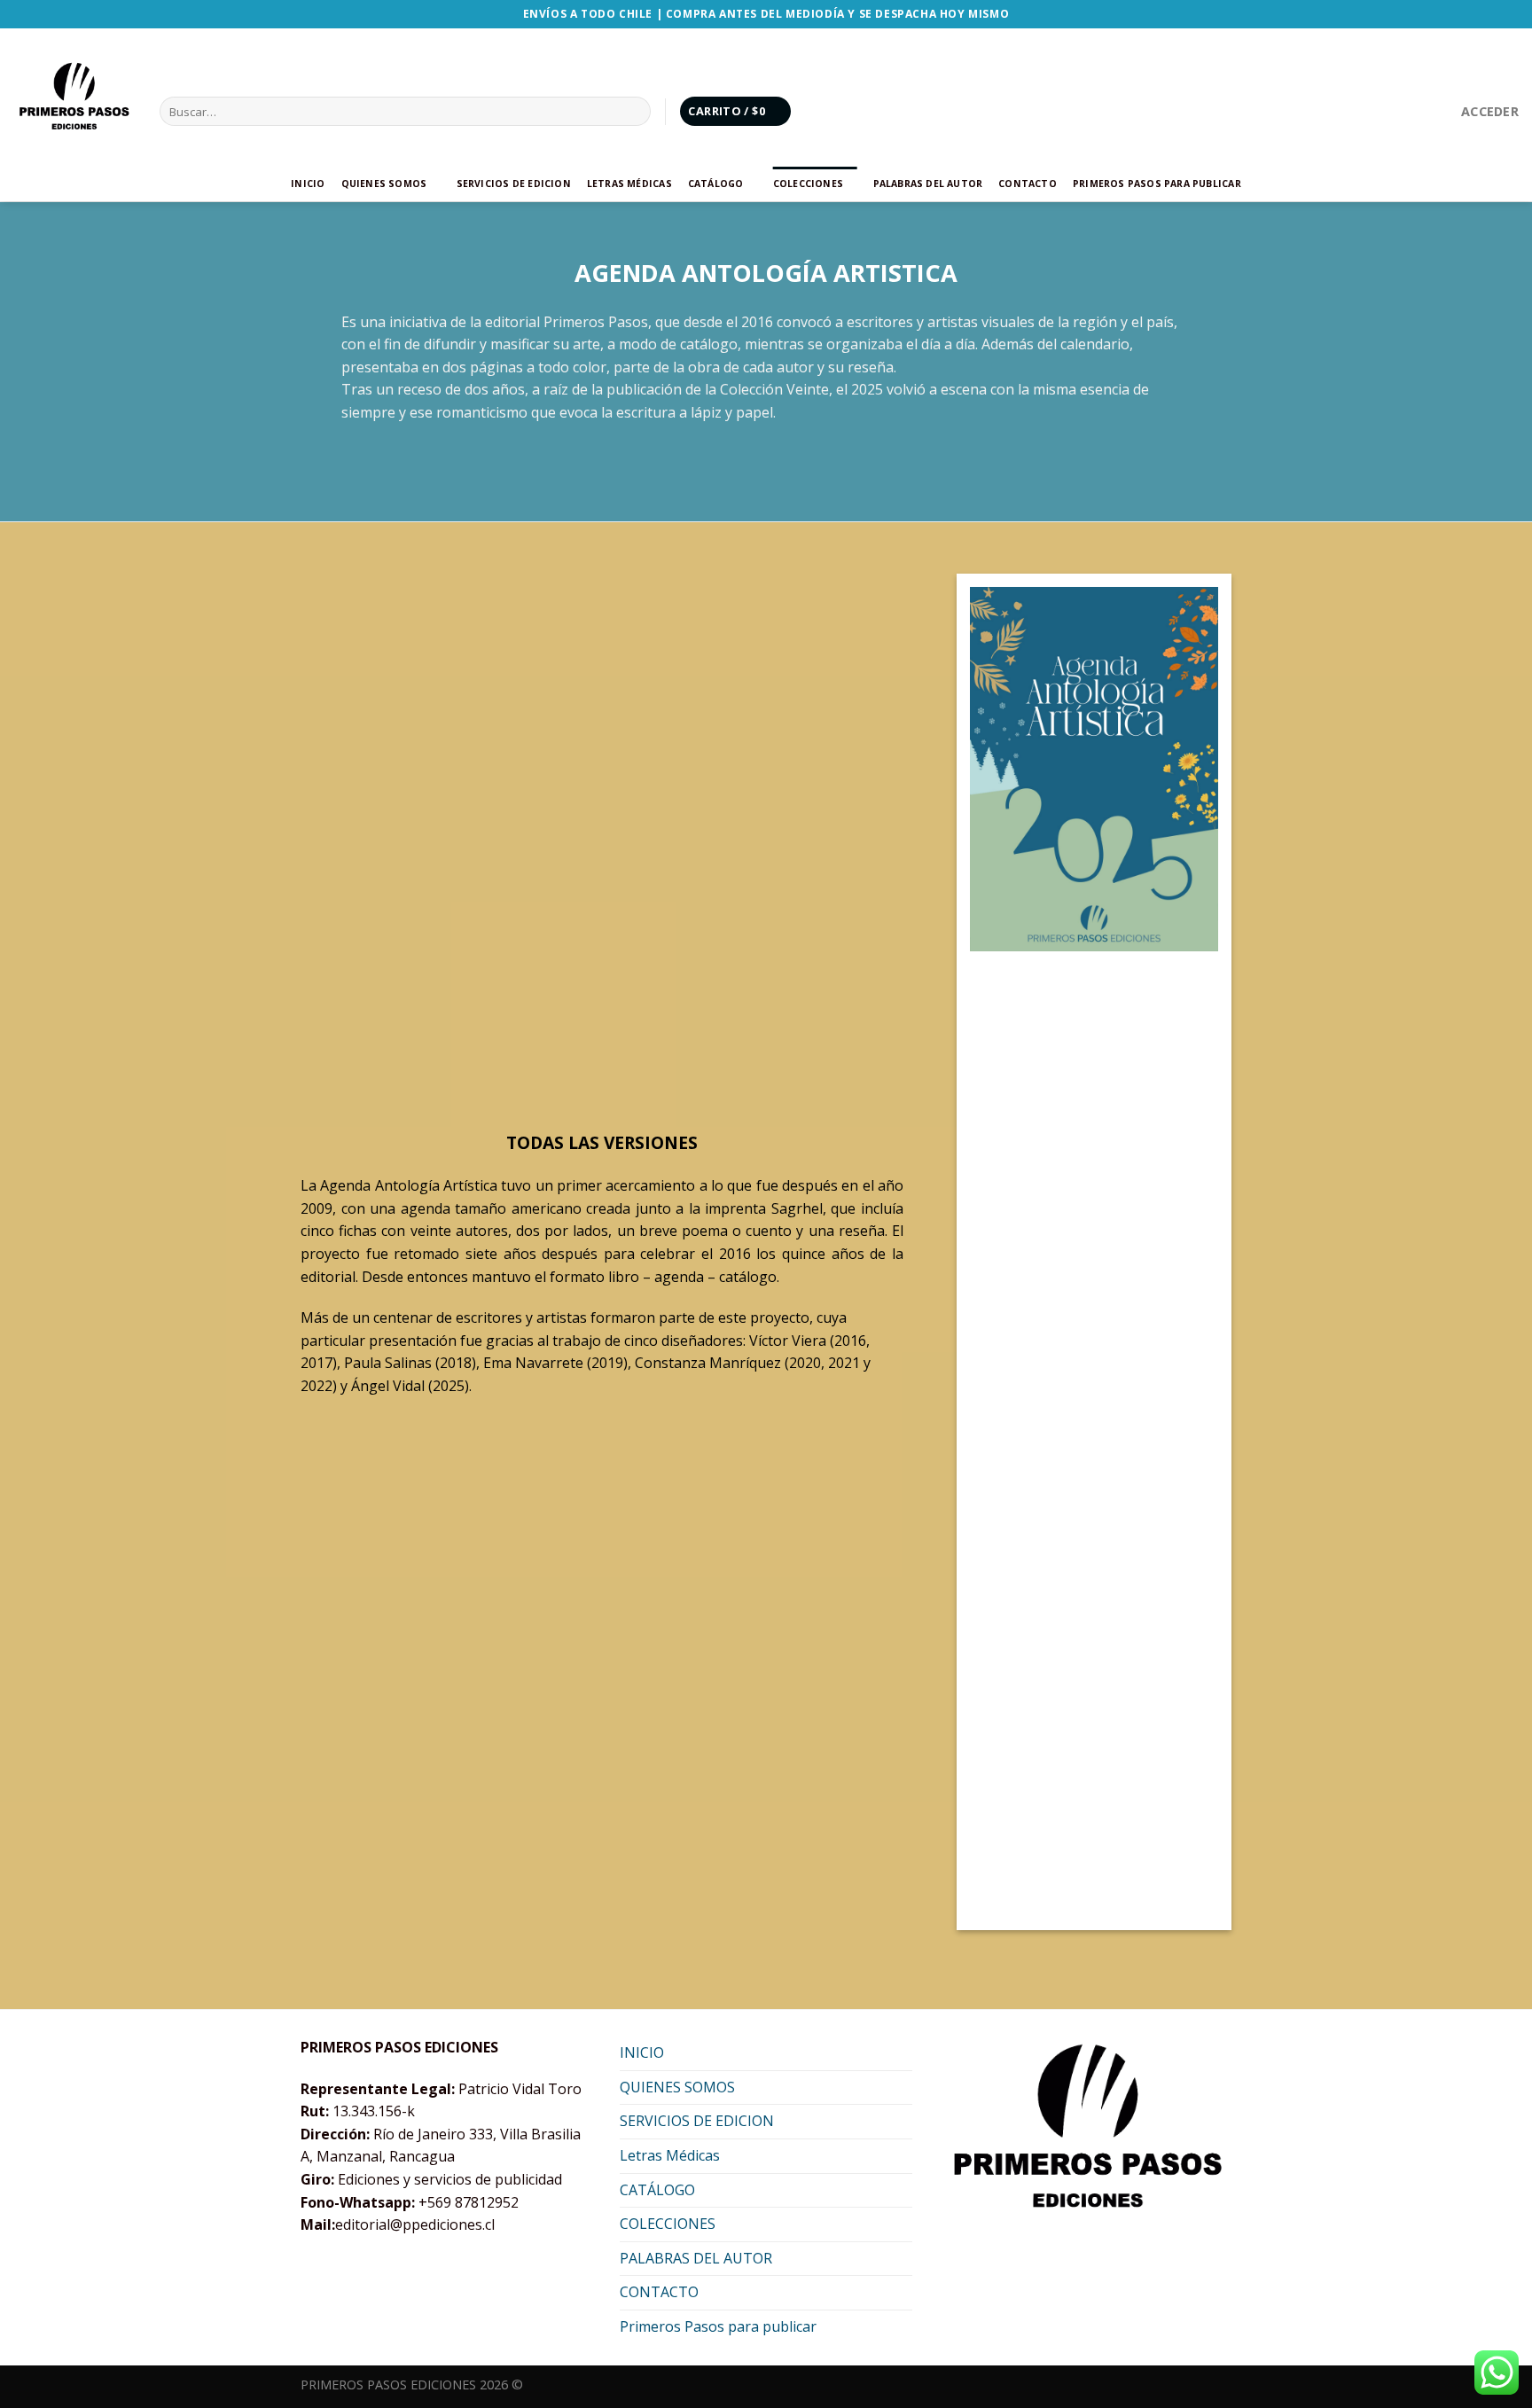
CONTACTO (1028, 184)
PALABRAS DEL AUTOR (928, 184)
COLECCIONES (808, 184)
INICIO (308, 184)
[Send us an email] (1391, 111)
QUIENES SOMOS (384, 184)
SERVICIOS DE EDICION (514, 184)
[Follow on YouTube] (1437, 111)
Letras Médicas (629, 184)
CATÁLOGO (716, 184)
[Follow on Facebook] (1344, 111)
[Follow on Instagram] (1367, 111)
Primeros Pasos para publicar (1157, 184)
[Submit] (634, 112)
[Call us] (1414, 111)
